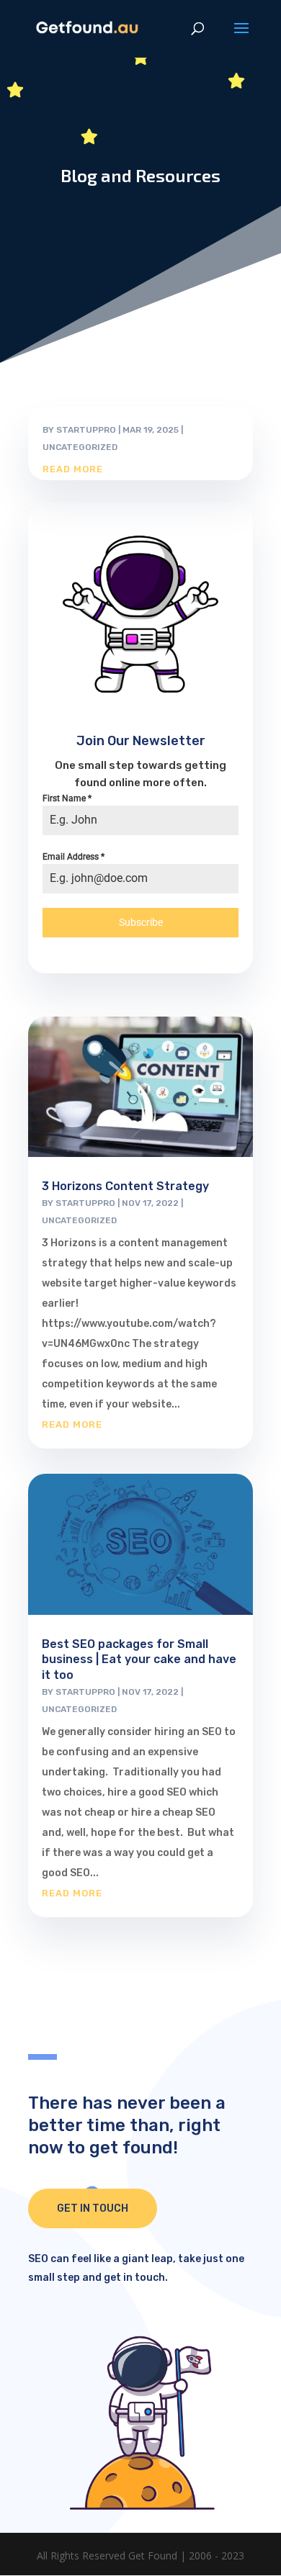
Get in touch (93, 2208)
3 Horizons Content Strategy (125, 1186)
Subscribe (141, 922)
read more (73, 469)
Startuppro (86, 430)
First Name (67, 798)
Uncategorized (80, 447)
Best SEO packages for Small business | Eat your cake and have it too (139, 1660)
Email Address (73, 857)
